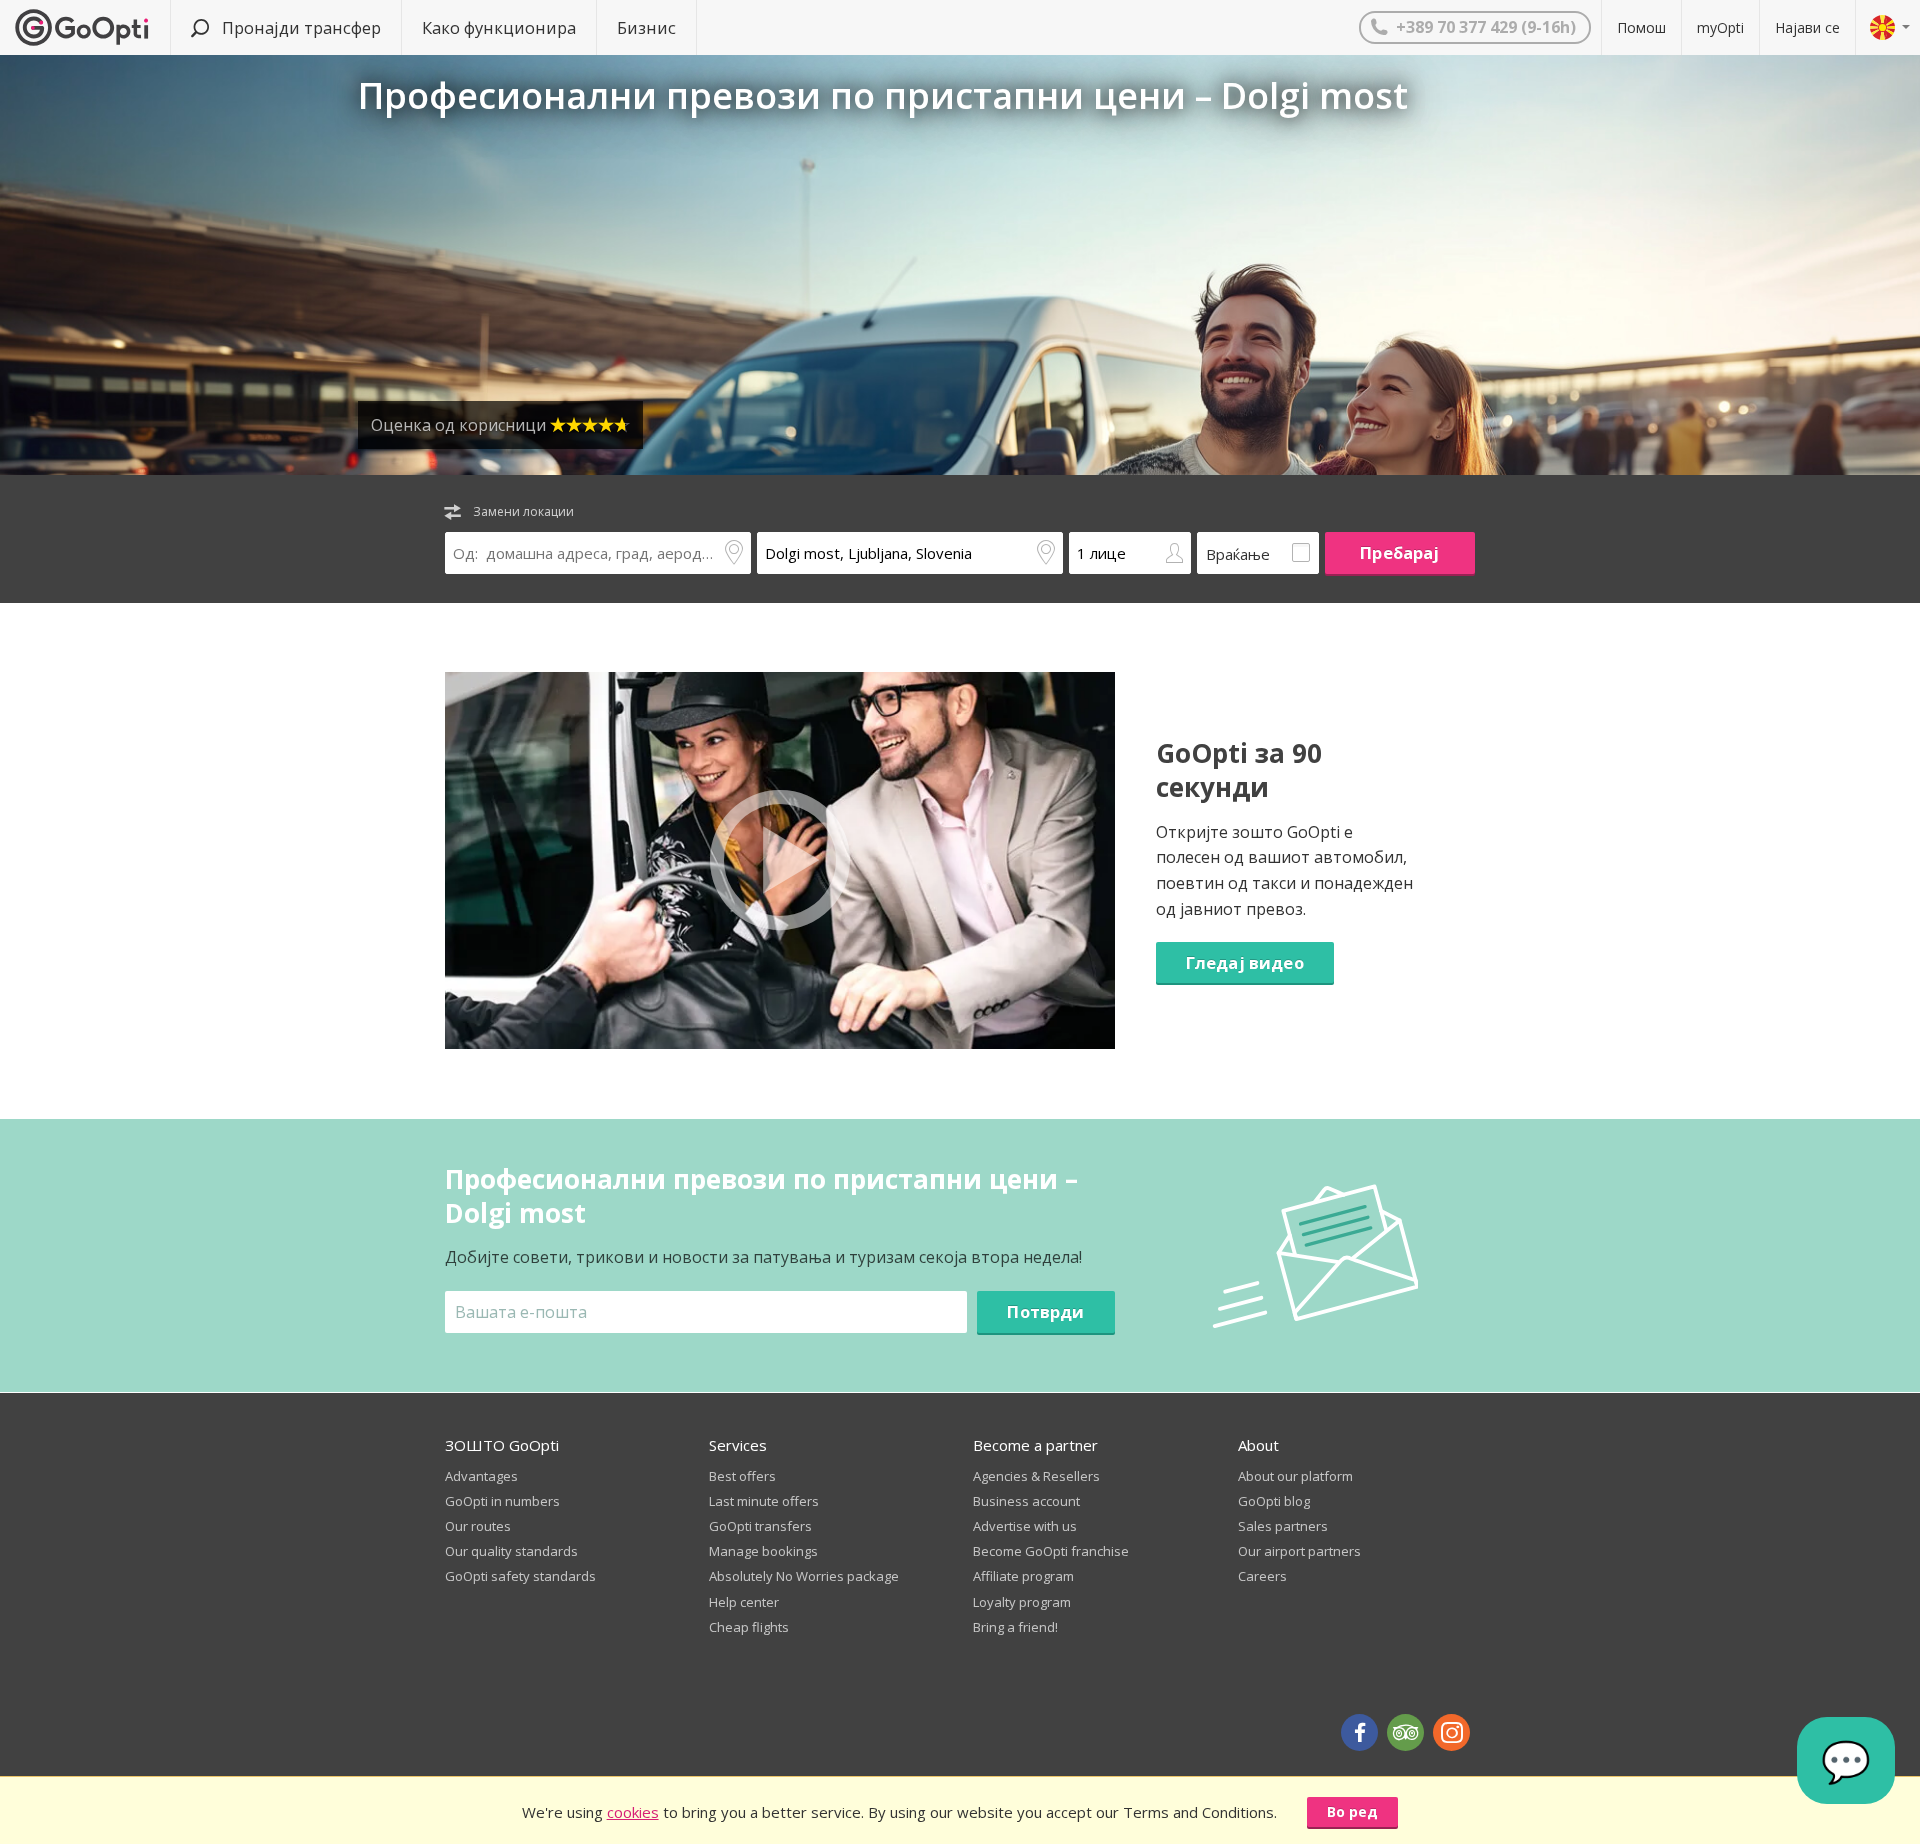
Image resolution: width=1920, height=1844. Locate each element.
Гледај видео (1245, 962)
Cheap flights (749, 1627)
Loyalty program (1022, 1602)
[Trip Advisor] (1405, 1732)
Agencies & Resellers (1036, 1476)
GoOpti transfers (760, 1526)
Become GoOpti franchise (1051, 1551)
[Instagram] (1451, 1732)
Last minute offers (764, 1501)
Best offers (742, 1476)
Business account (1026, 1501)
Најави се (1807, 27)
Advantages (481, 1476)
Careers (1262, 1576)
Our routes (478, 1526)
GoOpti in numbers (502, 1501)
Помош (1641, 27)
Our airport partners (1299, 1551)
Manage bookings (763, 1551)
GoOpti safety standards (520, 1576)
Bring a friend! (1015, 1627)
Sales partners (1283, 1526)
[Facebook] (1359, 1732)
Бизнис (646, 27)
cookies (633, 1812)
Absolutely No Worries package (804, 1576)
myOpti (1720, 27)
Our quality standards (511, 1551)
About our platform (1295, 1476)
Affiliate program (1023, 1576)
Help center (744, 1602)
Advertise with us (1025, 1526)
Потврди (1045, 1311)
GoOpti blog (1274, 1501)
